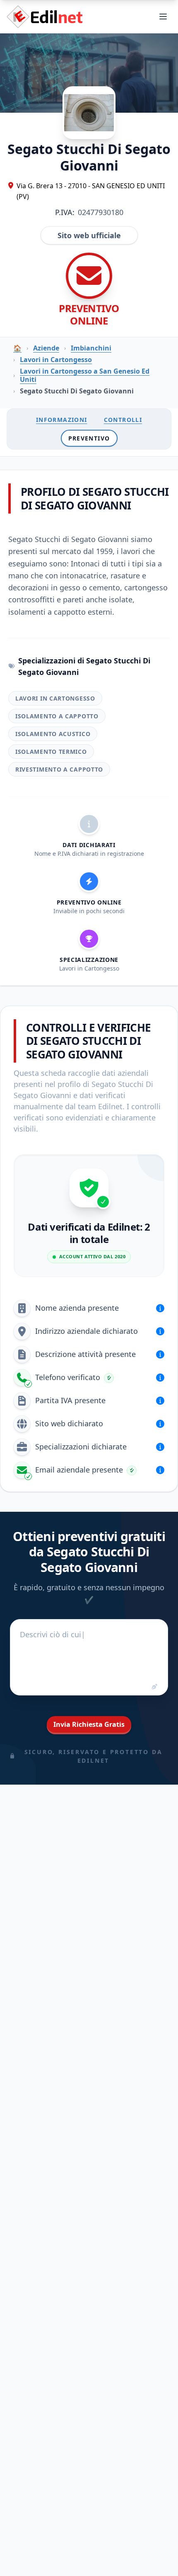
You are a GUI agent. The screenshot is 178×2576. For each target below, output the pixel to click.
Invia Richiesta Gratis (89, 1724)
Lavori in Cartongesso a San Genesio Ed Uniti (85, 375)
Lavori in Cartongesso (56, 360)
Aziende (46, 348)
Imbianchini (91, 348)
